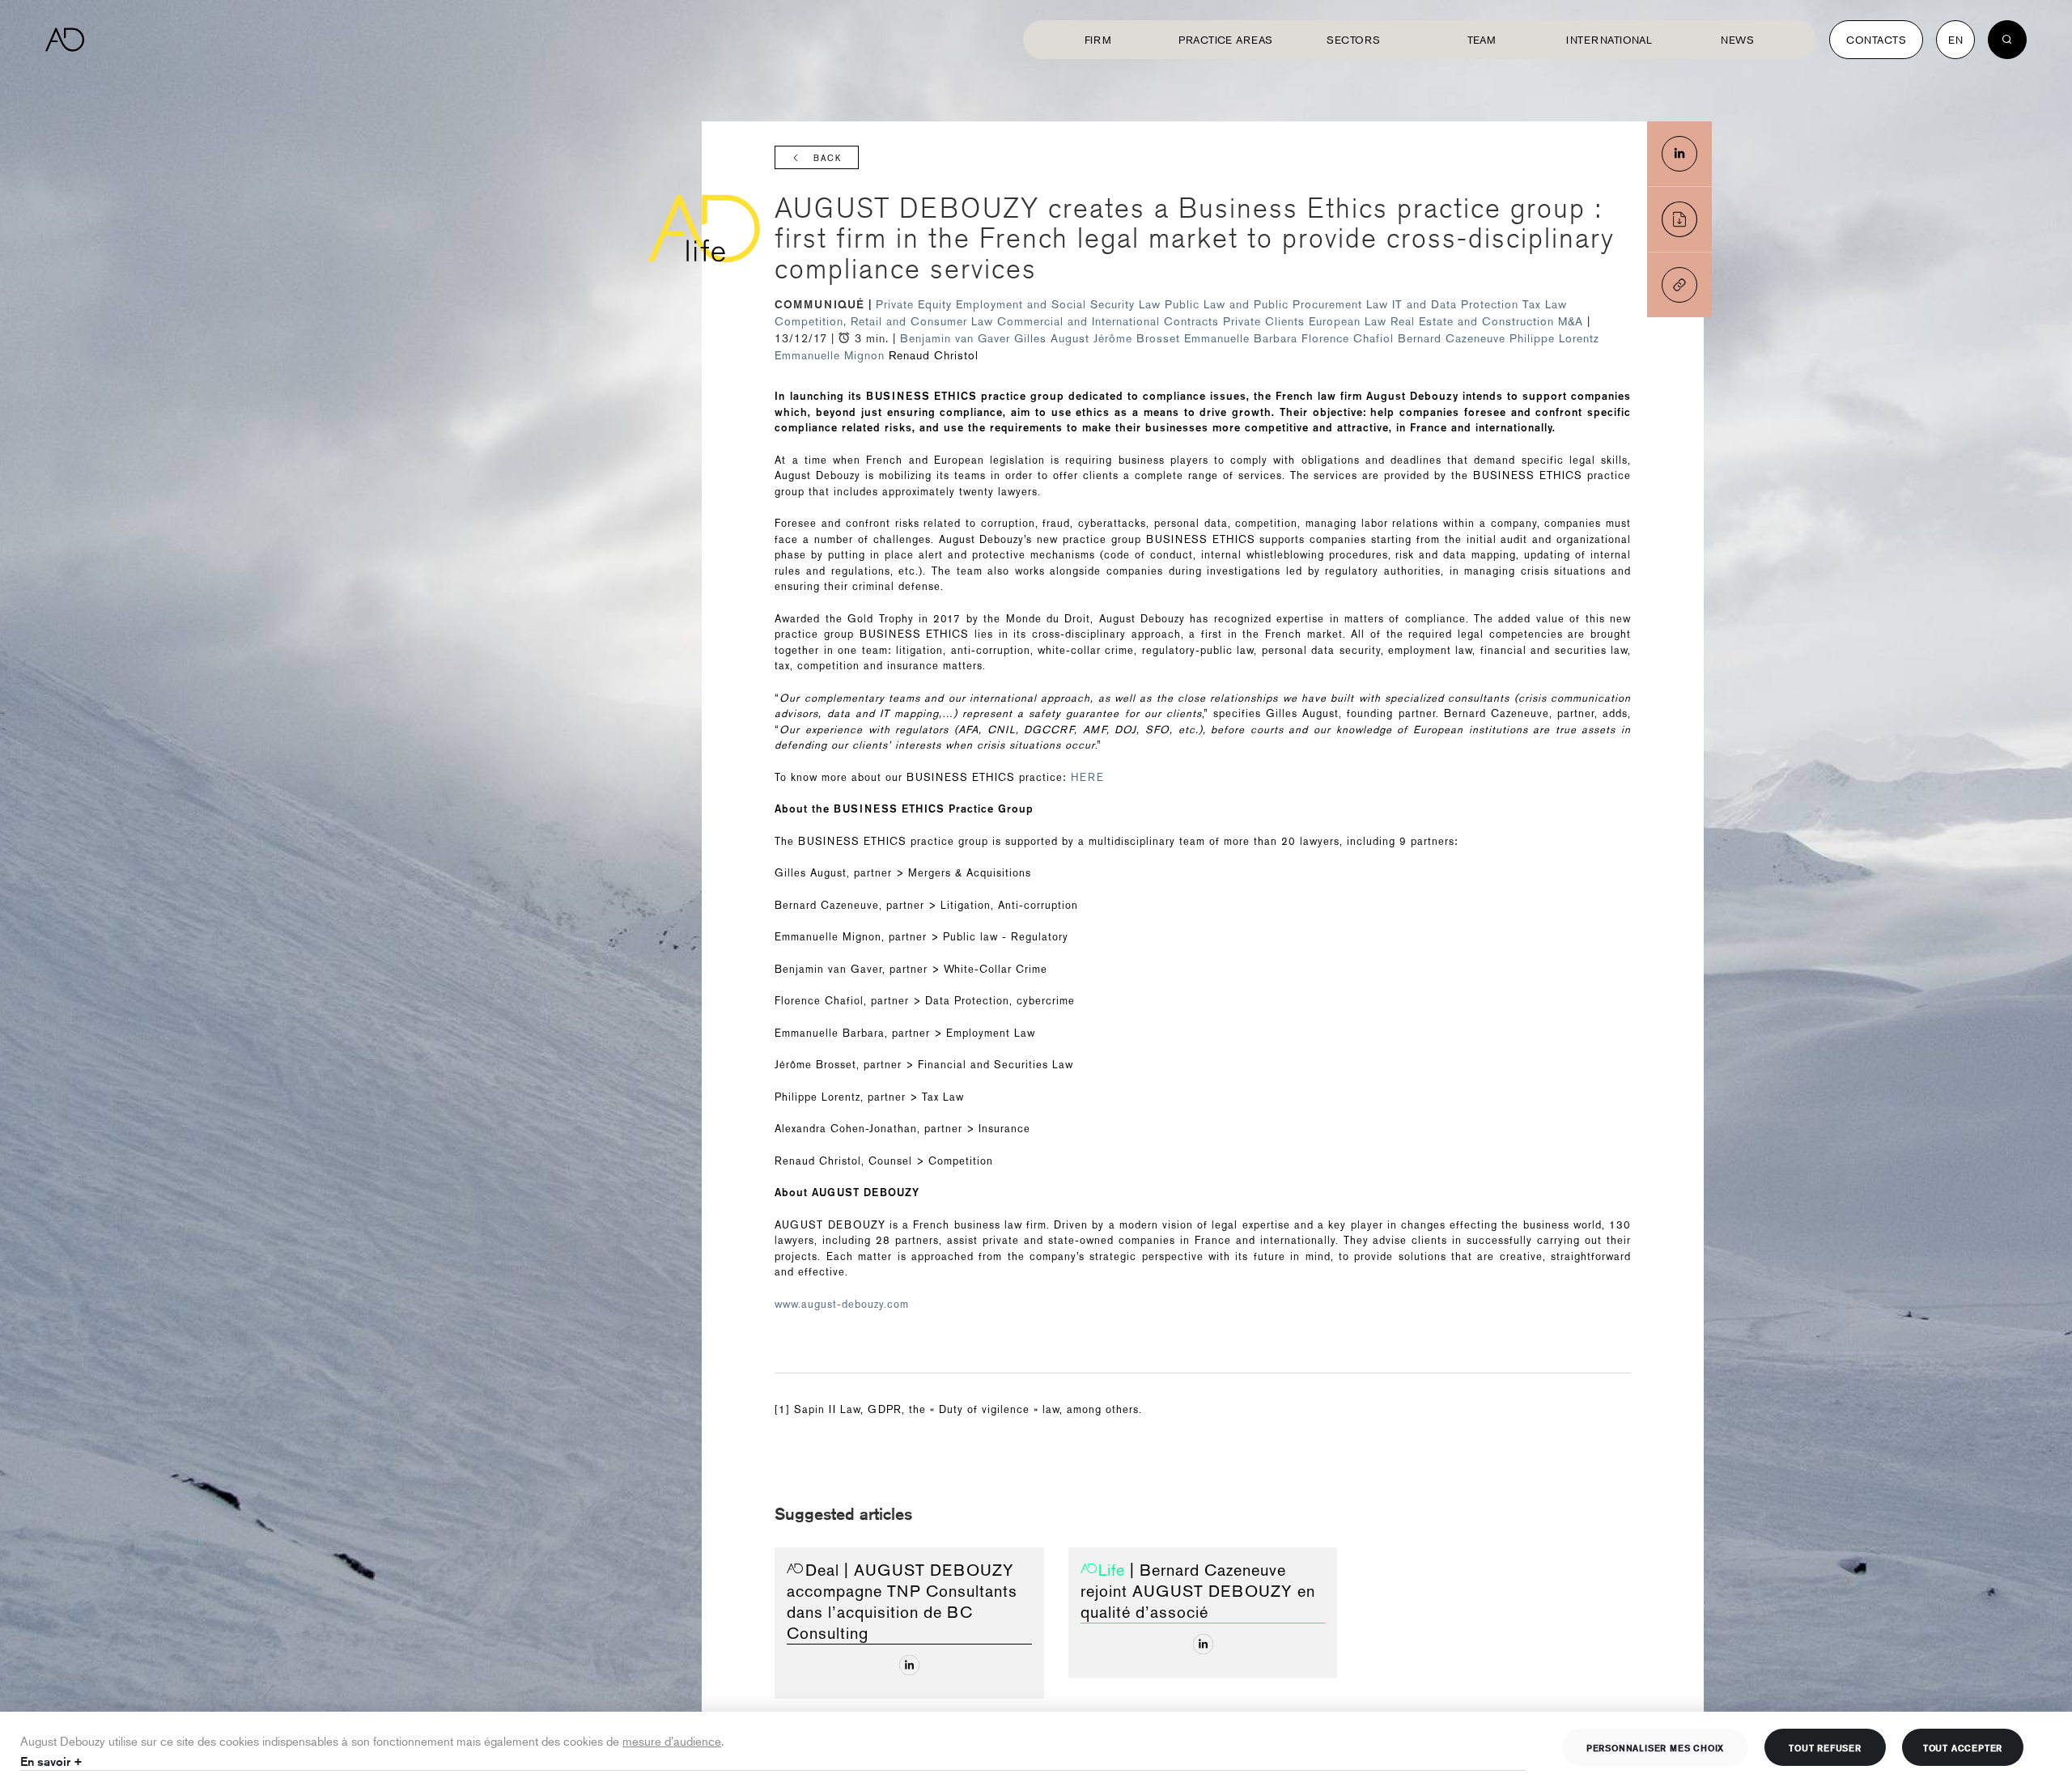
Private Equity (916, 304)
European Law (1350, 321)
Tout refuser (1825, 1747)
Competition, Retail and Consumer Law (886, 321)
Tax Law (1545, 304)
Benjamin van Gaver (955, 338)
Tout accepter (1963, 1747)
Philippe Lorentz (1554, 338)
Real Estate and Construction (1474, 321)
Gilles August (1052, 338)
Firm (1098, 40)
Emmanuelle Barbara (1241, 338)
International (1609, 40)
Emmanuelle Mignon (830, 355)
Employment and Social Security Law (1060, 304)
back (828, 158)
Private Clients (1266, 321)
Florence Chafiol (1348, 338)
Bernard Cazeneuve (1452, 338)
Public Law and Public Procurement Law (1278, 304)
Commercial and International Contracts (1110, 321)
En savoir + (51, 1761)
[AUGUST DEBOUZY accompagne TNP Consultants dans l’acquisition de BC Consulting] (909, 1665)
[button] (1679, 285)
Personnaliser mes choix (1655, 1747)
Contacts (1876, 40)
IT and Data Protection (1457, 304)
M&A (1573, 321)
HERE (1087, 777)
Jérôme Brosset (1137, 338)
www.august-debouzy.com (842, 1304)
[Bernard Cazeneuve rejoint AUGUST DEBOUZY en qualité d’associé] (1203, 1644)
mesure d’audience (672, 1740)
